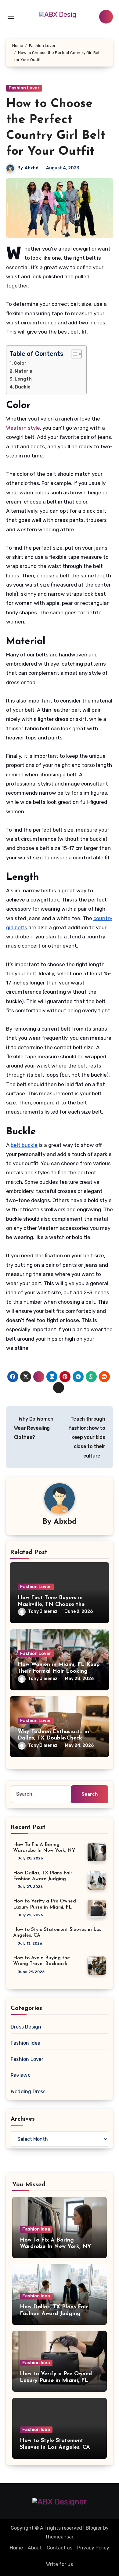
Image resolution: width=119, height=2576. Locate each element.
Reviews (20, 2075)
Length (23, 379)
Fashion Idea (25, 2043)
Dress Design (26, 2027)
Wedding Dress (28, 2092)
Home (16, 2548)
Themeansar (59, 2537)
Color (20, 363)
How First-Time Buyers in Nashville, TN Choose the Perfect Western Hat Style (52, 1604)
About (35, 2548)
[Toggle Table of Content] (73, 354)
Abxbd (32, 168)
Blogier (94, 2528)
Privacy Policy (93, 2548)
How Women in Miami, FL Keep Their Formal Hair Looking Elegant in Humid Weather (59, 1671)
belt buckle (24, 1145)
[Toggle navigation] (11, 17)
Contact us (60, 2548)
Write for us (60, 2564)
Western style (23, 428)
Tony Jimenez (43, 1611)
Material (24, 371)
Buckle (23, 387)
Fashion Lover (24, 88)
